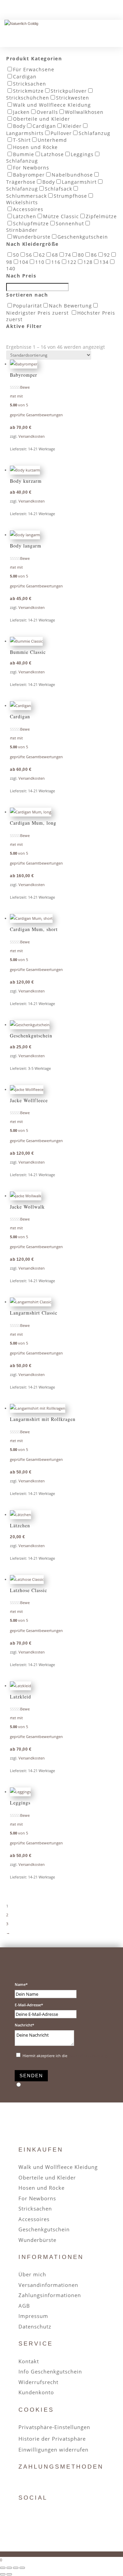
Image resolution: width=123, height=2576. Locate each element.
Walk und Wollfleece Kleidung (58, 2167)
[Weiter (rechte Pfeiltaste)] (9, 2574)
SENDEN (31, 2076)
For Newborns (37, 2198)
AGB (24, 2306)
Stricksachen (35, 2208)
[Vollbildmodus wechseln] (9, 2568)
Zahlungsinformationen (50, 2295)
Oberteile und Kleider (47, 2177)
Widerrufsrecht (38, 2382)
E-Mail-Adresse (28, 2005)
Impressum (33, 2316)
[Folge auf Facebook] (24, 2515)
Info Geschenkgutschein (50, 2371)
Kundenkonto (36, 2392)
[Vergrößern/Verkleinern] (3, 2568)
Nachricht (23, 2025)
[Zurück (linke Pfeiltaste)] (3, 2574)
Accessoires (34, 2219)
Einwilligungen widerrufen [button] (53, 2450)
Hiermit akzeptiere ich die (65, 2056)
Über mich (32, 2274)
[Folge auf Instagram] (40, 2515)
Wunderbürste (37, 2240)
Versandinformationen (48, 2285)
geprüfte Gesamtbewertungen (36, 415)
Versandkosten (32, 436)
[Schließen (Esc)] (22, 2568)
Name (20, 1984)
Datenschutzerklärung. (88, 2056)
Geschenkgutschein (44, 2229)
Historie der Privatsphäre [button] (52, 2439)
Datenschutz (35, 2326)
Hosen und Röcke (42, 2188)
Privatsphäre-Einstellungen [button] (54, 2427)
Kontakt (29, 2361)
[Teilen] (16, 2568)
